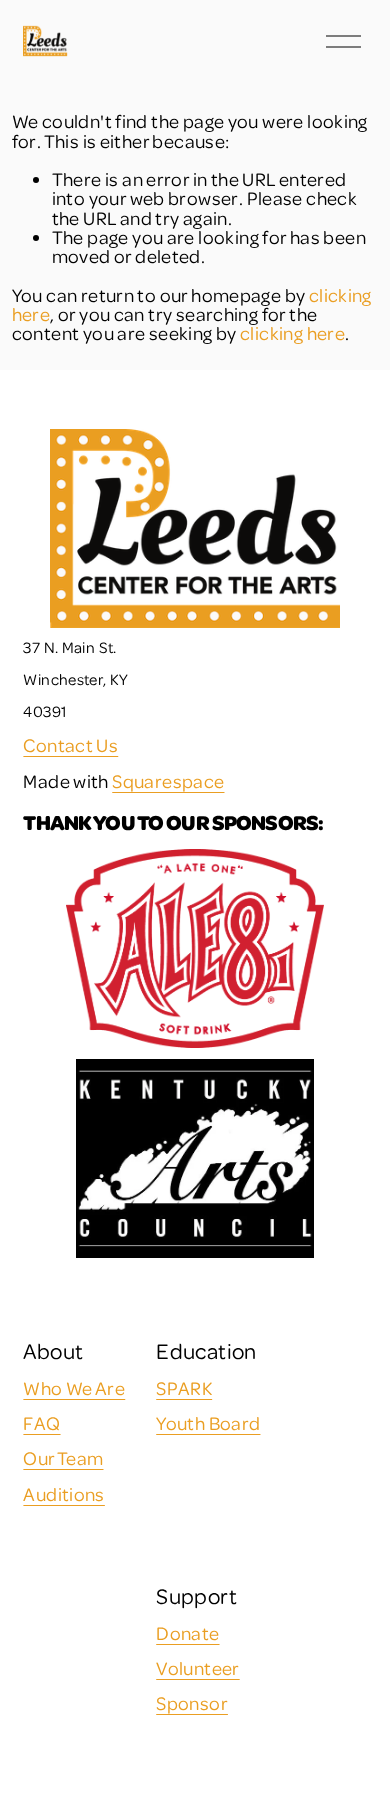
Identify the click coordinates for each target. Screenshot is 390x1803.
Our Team (63, 1457)
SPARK (184, 1387)
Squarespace (168, 780)
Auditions (63, 1493)
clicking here (292, 332)
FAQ (41, 1422)
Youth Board (208, 1422)
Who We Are (74, 1387)
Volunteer (197, 1667)
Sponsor (192, 1702)
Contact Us (70, 744)
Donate (187, 1632)
